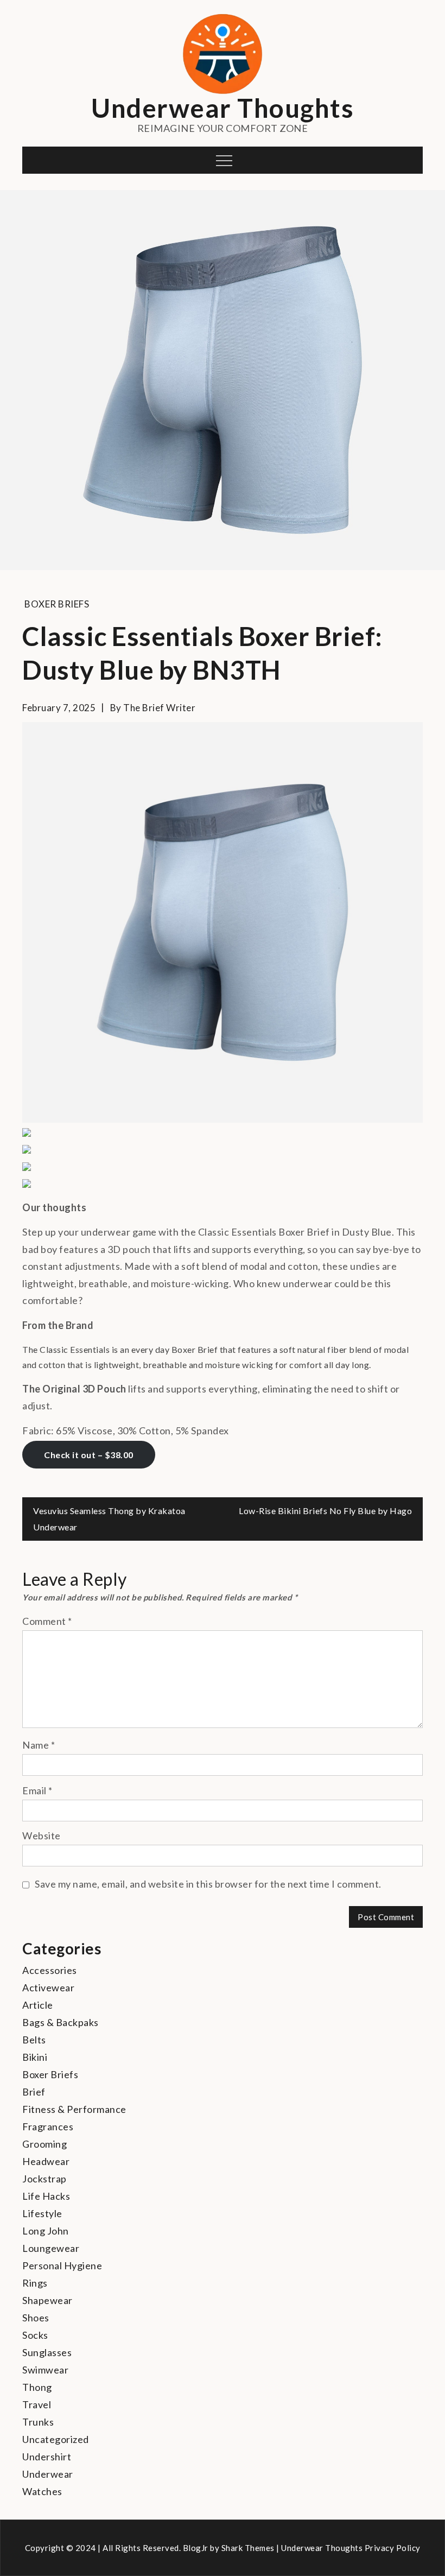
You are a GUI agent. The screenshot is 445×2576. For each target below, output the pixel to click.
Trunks (38, 2422)
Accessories (50, 1970)
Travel (37, 2404)
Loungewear (51, 2248)
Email (37, 1790)
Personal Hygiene (62, 2265)
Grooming (44, 2144)
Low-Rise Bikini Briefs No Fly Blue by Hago (325, 1511)
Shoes (36, 2318)
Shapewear (47, 2300)
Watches (42, 2491)
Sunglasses (47, 2352)
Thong (37, 2387)
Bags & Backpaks (61, 2022)
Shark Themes (249, 2548)
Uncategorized (56, 2439)
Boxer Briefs (57, 604)
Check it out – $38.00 (89, 1455)
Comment (47, 1621)
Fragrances (48, 2126)
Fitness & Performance (74, 2109)
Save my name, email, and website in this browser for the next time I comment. (208, 1884)
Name (39, 1745)
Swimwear (45, 2370)
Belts (34, 2040)
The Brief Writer (159, 708)
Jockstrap (44, 2179)
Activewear (48, 1988)
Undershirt (47, 2457)
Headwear (46, 2161)
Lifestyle (42, 2213)
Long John (46, 2231)
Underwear (48, 2474)
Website (42, 1836)
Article (38, 2005)
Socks (35, 2335)
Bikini (35, 2057)
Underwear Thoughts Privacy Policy (351, 2548)
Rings (35, 2283)
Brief (34, 2092)
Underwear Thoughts (223, 108)
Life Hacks (46, 2196)
